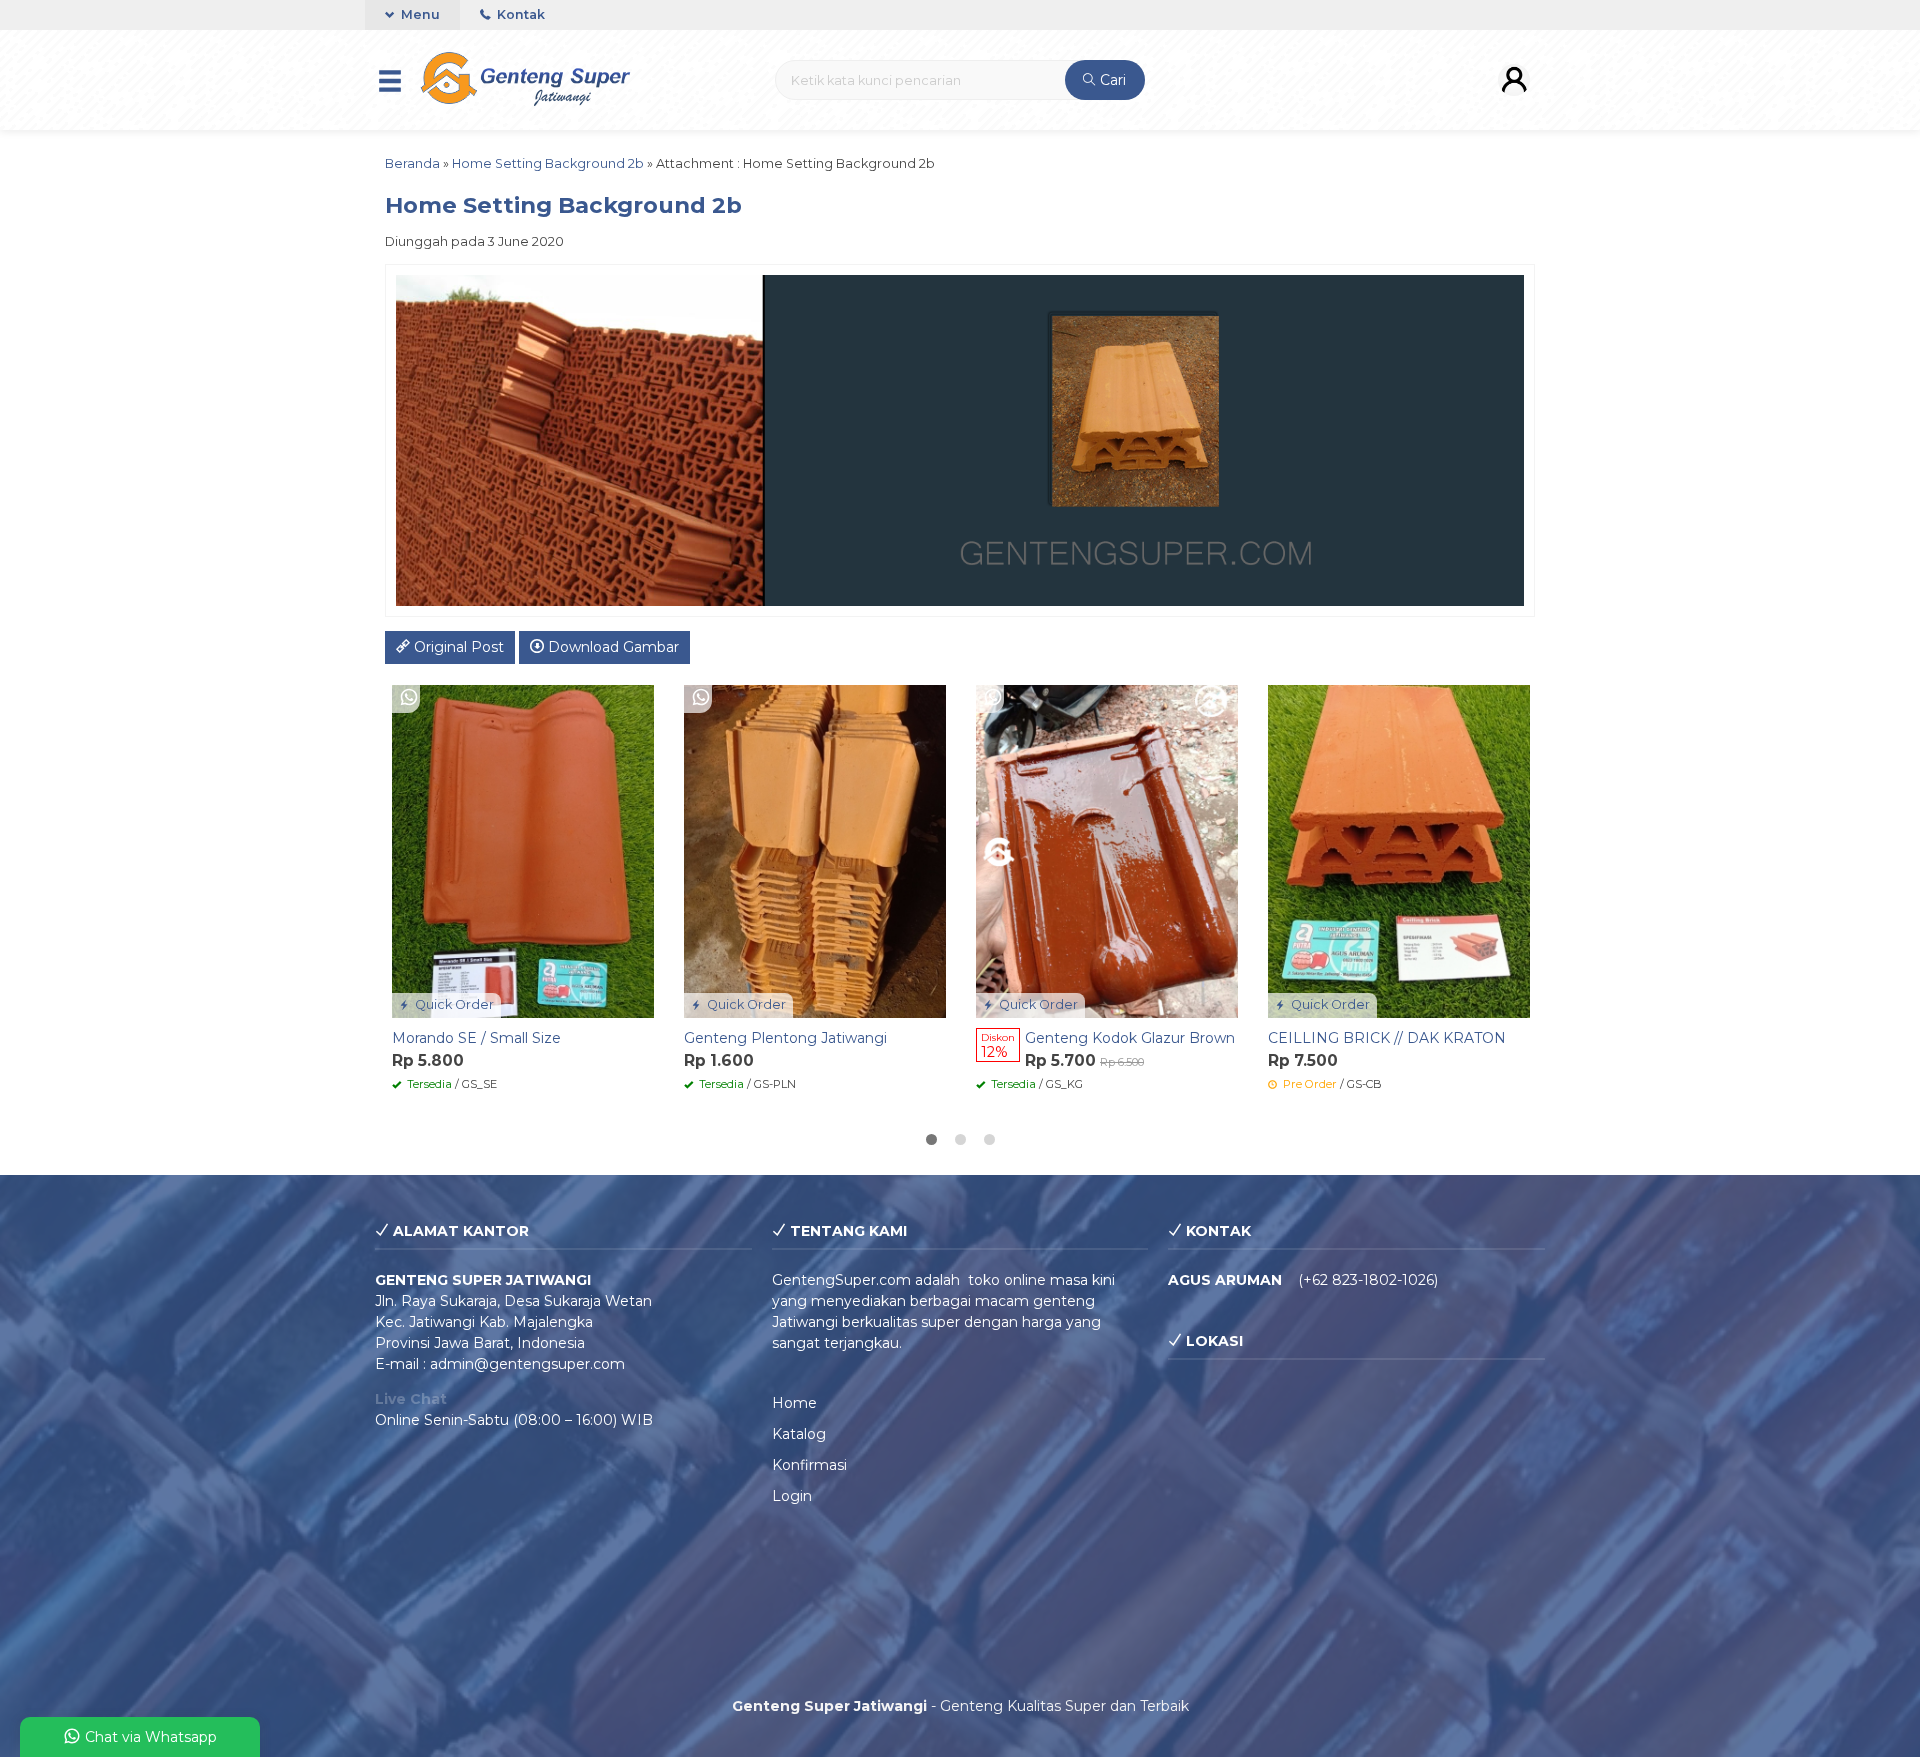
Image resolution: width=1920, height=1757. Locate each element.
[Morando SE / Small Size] (523, 850)
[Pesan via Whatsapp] (409, 697)
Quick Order (453, 1004)
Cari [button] (1111, 80)
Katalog (799, 1434)
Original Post (457, 647)
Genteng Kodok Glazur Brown (1130, 1038)
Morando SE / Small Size (476, 1038)
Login (792, 1496)
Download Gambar (611, 647)
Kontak (519, 14)
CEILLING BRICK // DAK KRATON (1387, 1038)
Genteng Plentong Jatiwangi (785, 1038)
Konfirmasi (809, 1465)
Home (794, 1403)
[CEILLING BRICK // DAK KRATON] (1399, 850)
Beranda (412, 163)
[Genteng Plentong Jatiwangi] (815, 850)
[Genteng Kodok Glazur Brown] (1107, 850)
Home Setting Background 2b (548, 163)
